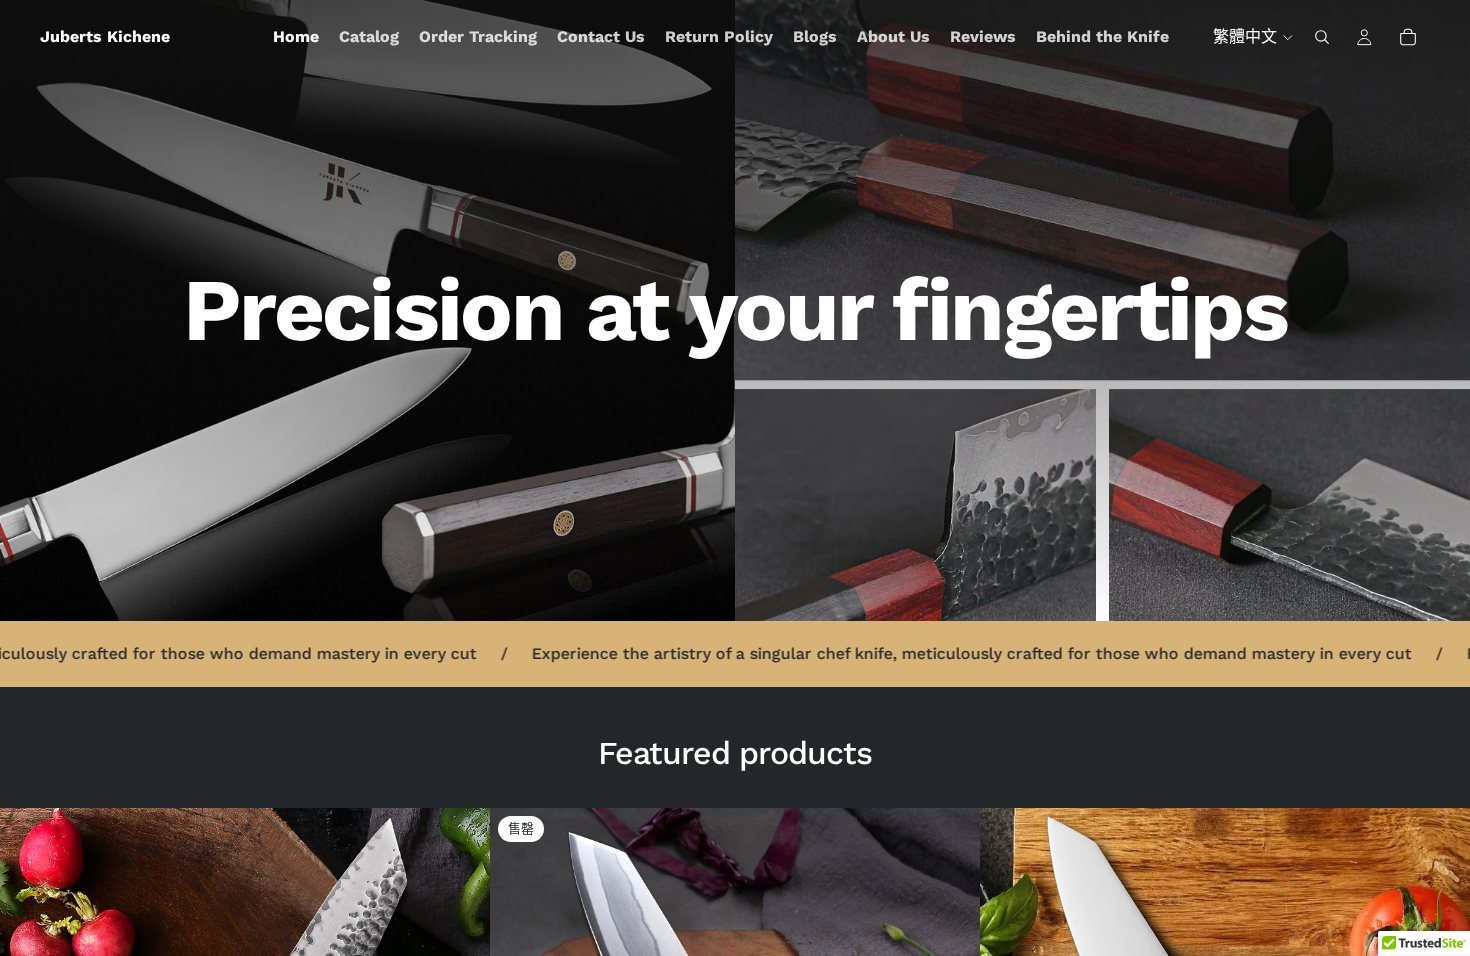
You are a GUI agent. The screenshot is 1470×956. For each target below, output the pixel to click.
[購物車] (1408, 37)
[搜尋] (1322, 37)
